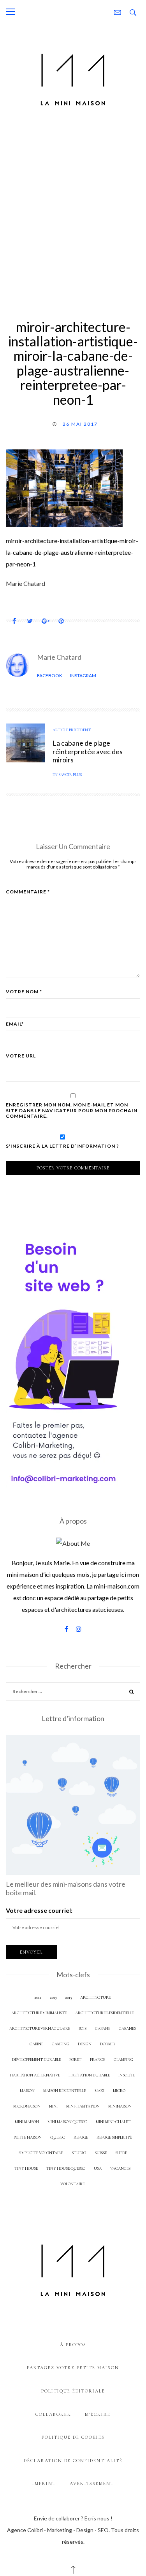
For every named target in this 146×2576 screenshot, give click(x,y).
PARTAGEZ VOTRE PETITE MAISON (73, 2368)
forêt (75, 2060)
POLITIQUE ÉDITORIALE (73, 2391)
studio (79, 2153)
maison (27, 2091)
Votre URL (21, 1056)
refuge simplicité (114, 2137)
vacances (120, 2168)
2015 (68, 1997)
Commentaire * (28, 892)
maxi (99, 2091)
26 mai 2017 (80, 424)
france (98, 2060)
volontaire (72, 2184)
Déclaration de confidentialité (73, 2461)
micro (119, 2091)
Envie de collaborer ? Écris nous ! (73, 2518)
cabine (36, 2044)
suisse (101, 2153)
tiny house (26, 2168)
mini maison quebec (67, 2122)
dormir (108, 2044)
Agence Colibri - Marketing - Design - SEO (58, 2530)
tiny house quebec (66, 2168)
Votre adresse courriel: (39, 1910)
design (85, 2044)
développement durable (36, 2060)
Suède (121, 2153)
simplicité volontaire (41, 2153)
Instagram (83, 675)
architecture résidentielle (104, 2013)
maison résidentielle (65, 2091)
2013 (53, 1997)
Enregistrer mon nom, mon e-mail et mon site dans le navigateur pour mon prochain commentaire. (72, 1111)
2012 (38, 1997)
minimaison (120, 2106)
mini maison (27, 2122)
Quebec (58, 2137)
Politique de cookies (73, 2437)
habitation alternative (35, 2075)
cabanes (127, 2028)
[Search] (132, 1693)
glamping (123, 2060)
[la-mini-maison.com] (73, 78)
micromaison (27, 2106)
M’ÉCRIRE (98, 2414)
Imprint (44, 2483)
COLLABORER (53, 2414)
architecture (95, 1997)
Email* (15, 1024)
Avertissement (92, 2483)
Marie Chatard (59, 657)
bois (83, 2028)
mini (53, 2106)
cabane (103, 2028)
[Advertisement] (73, 212)
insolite (127, 2075)
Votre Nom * (24, 992)
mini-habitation (83, 2106)
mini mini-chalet (113, 2122)
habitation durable (89, 2075)
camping (61, 2044)
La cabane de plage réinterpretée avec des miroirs (88, 751)
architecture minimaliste (39, 2013)
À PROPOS (73, 2345)
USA (98, 2168)
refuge (81, 2137)
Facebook (50, 675)
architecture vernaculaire (40, 2028)
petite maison (28, 2137)
